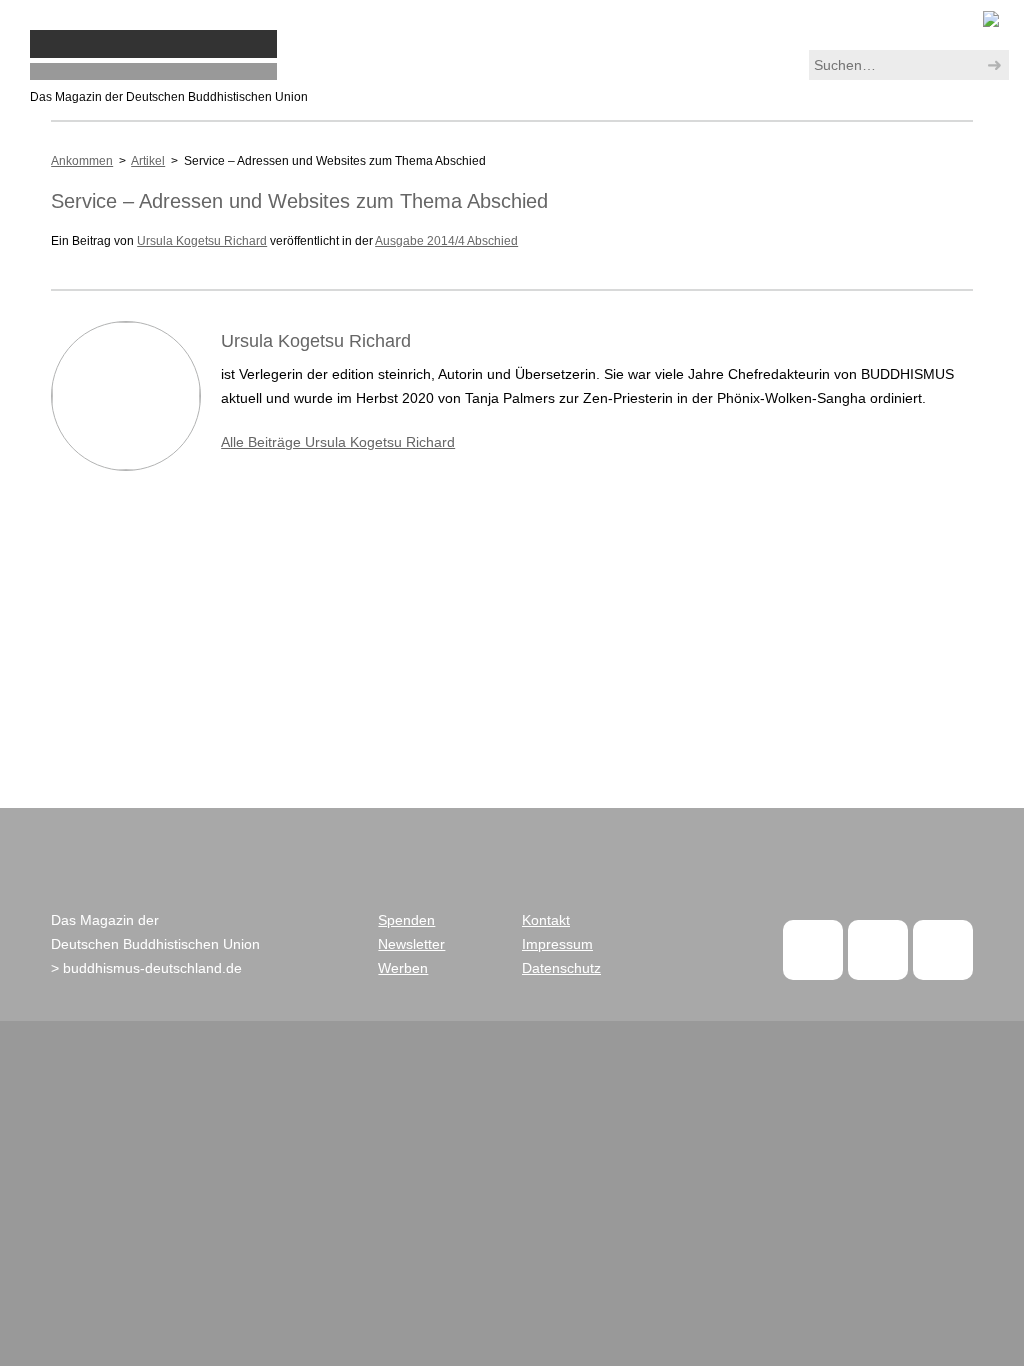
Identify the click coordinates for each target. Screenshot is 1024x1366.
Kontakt (546, 920)
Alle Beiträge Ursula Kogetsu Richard (338, 442)
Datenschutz (561, 968)
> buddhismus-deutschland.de (146, 968)
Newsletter (411, 944)
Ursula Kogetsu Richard (202, 241)
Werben (403, 968)
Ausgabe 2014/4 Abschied (446, 241)
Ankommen (82, 161)
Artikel (148, 161)
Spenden (406, 920)
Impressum (557, 944)
